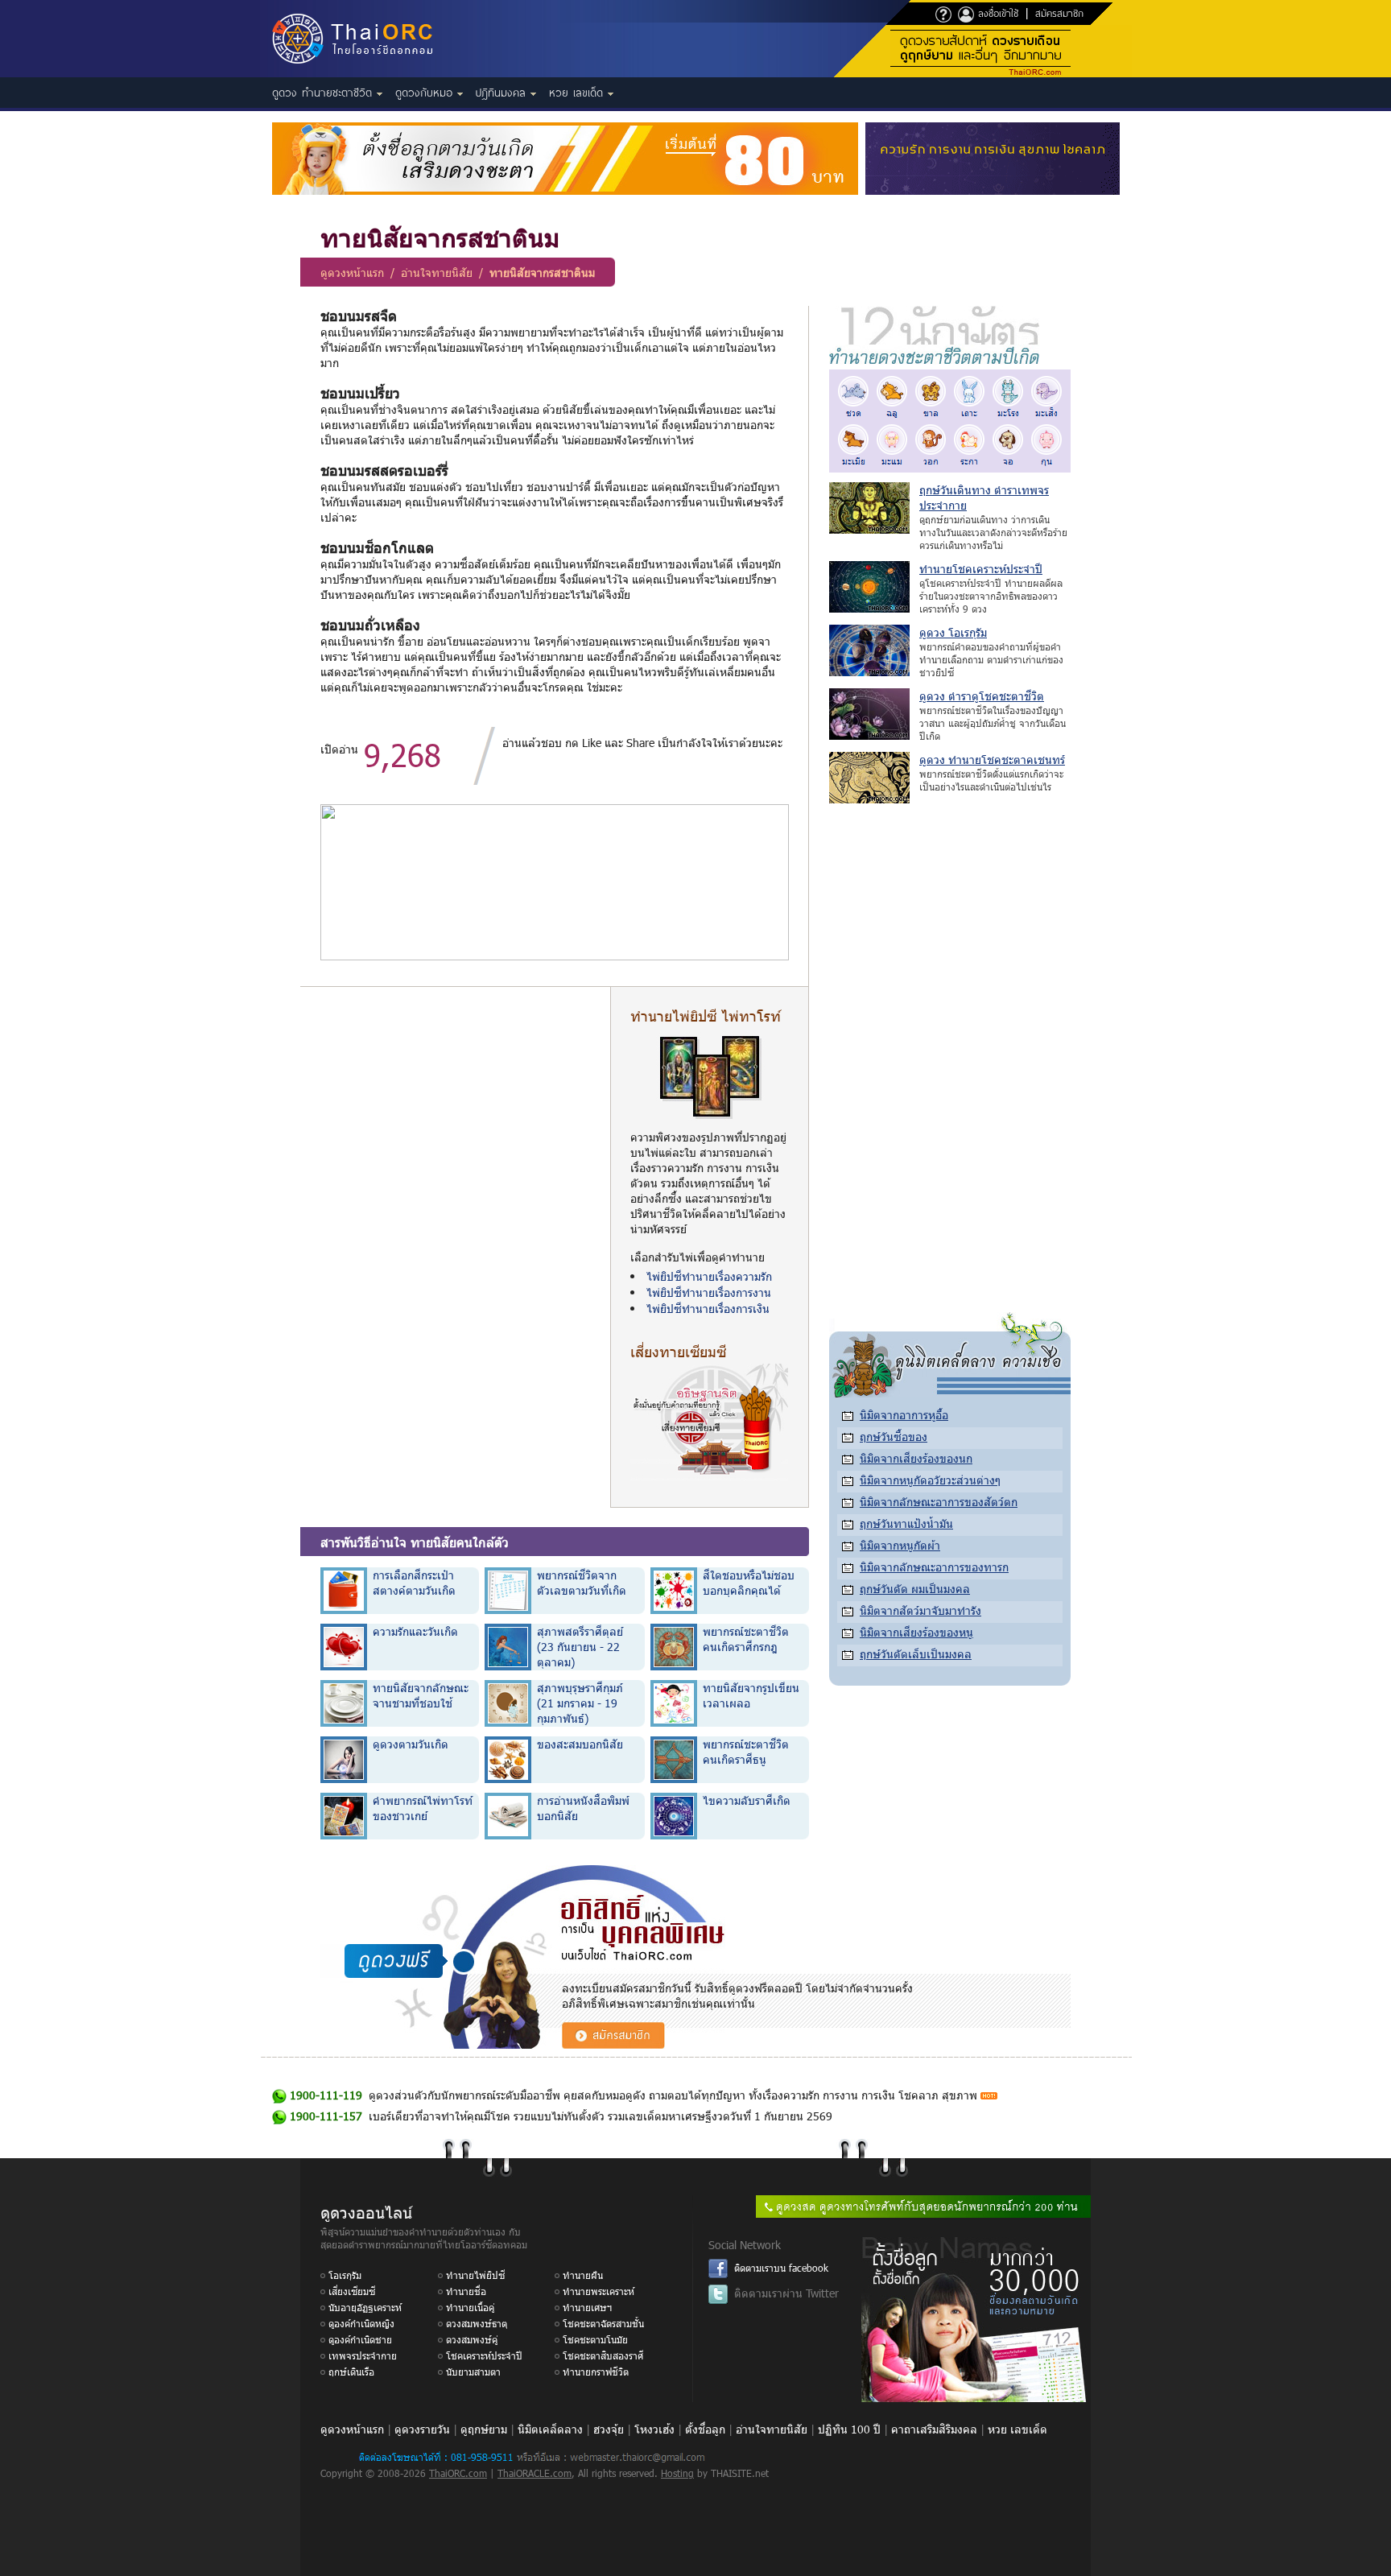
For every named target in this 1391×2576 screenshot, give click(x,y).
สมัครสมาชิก (1059, 13)
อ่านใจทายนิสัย (437, 272)
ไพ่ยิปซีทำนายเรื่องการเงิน (708, 1309)
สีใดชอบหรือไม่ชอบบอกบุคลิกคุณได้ (749, 1583)
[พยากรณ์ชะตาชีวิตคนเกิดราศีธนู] (674, 1759)
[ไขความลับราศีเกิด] (674, 1815)
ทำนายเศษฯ (587, 2307)
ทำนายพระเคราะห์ (599, 2291)
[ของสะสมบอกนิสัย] (508, 1759)
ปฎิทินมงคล (503, 93)
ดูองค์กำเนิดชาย (360, 2339)
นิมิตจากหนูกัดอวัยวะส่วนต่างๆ (930, 1480)
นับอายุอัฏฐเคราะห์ (365, 2307)
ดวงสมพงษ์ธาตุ (477, 2323)
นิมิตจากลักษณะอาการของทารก (934, 1567)
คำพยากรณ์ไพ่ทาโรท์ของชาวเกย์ (423, 1808)
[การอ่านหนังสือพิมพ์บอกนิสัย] (508, 1815)
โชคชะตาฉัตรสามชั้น (603, 2323)
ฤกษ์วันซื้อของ (894, 1437)
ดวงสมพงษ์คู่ (472, 2339)
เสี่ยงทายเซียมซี (678, 1351)
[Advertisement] (455, 1119)
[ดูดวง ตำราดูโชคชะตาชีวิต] (869, 735)
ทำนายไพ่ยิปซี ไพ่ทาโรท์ (706, 1016)
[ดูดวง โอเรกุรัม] (869, 672)
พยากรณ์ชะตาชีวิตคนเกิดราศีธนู (746, 1752)
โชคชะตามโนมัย (595, 2339)
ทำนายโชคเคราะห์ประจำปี (981, 569)
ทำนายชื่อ (466, 2291)
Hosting (677, 2473)
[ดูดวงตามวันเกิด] (344, 1759)
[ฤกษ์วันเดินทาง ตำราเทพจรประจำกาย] (869, 529)
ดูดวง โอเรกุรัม (953, 632)
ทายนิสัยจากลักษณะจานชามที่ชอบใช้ (421, 1695)
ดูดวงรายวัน (422, 2429)
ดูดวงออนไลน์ (366, 2211)
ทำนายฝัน (583, 2275)
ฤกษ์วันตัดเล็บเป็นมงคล (916, 1654)
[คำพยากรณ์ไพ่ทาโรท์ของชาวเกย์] (344, 1815)
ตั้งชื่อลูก (705, 2429)
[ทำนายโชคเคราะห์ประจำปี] (869, 608)
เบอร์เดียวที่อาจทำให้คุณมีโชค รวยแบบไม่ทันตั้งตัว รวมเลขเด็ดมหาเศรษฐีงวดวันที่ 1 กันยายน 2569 (601, 2116)
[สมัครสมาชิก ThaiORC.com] (613, 2044)
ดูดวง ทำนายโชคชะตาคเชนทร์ (992, 760)
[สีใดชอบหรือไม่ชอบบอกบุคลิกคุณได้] (674, 1589)
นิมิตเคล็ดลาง (550, 2429)
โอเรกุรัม (345, 2275)
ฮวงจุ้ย (609, 2429)
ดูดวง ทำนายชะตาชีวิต (324, 93)
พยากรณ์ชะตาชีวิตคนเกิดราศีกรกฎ (746, 1639)
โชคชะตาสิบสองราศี (603, 2355)
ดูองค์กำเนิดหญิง (361, 2323)
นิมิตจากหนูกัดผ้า (900, 1545)
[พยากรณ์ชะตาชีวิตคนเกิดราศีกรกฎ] (674, 1646)
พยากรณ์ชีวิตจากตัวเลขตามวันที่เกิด (582, 1583)
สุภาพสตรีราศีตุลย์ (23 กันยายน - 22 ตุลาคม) (580, 1647)
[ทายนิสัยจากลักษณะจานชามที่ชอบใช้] (344, 1702)
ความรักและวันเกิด (415, 1631)
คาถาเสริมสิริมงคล (934, 2429)
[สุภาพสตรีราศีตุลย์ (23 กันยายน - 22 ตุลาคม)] (508, 1646)
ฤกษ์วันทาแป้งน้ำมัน (906, 1523)
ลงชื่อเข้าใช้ (996, 13)
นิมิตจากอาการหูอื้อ (904, 1415)
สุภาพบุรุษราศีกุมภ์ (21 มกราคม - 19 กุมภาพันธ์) (580, 1703)
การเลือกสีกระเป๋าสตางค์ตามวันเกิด (414, 1583)
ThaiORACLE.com (535, 2473)
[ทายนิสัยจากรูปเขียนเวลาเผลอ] (674, 1702)
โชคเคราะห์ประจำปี (484, 2355)
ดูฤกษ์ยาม (484, 2429)
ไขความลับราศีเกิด (747, 1800)
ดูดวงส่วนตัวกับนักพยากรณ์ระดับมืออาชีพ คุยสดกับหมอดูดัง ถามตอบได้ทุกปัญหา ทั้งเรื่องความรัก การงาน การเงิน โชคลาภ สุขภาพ (673, 2095)
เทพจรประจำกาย (363, 2355)
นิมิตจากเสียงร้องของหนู (916, 1632)
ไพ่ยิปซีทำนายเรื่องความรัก (709, 1276)
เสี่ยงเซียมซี (352, 2291)
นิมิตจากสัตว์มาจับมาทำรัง (920, 1610)
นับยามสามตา (473, 2372)
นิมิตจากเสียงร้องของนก (916, 1458)
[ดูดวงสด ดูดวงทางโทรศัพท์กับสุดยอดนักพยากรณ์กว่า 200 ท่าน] (923, 2213)
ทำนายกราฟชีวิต (596, 2372)
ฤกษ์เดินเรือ (351, 2372)
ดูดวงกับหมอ (426, 93)
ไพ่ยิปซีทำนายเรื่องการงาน (709, 1292)
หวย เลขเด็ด (578, 93)
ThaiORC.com (458, 2473)
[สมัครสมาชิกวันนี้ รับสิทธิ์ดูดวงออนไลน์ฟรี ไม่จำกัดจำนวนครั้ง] (1011, 73)
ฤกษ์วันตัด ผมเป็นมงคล (915, 1589)
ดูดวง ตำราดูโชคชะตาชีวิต (982, 696)
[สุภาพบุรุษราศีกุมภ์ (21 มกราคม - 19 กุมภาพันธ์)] (508, 1702)
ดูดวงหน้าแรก (352, 272)
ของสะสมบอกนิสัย (580, 1744)
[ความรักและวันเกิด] (344, 1646)
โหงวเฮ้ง (654, 2429)
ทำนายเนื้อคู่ (470, 2307)
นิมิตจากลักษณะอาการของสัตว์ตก (939, 1502)
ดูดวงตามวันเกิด (411, 1744)
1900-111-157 (326, 2116)
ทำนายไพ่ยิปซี (475, 2275)
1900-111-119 (326, 2095)
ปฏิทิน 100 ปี (849, 2429)
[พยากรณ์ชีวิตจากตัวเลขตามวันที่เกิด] (508, 1589)
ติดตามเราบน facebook (781, 2268)
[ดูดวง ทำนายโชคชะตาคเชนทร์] (869, 799)
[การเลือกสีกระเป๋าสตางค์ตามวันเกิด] (344, 1589)
